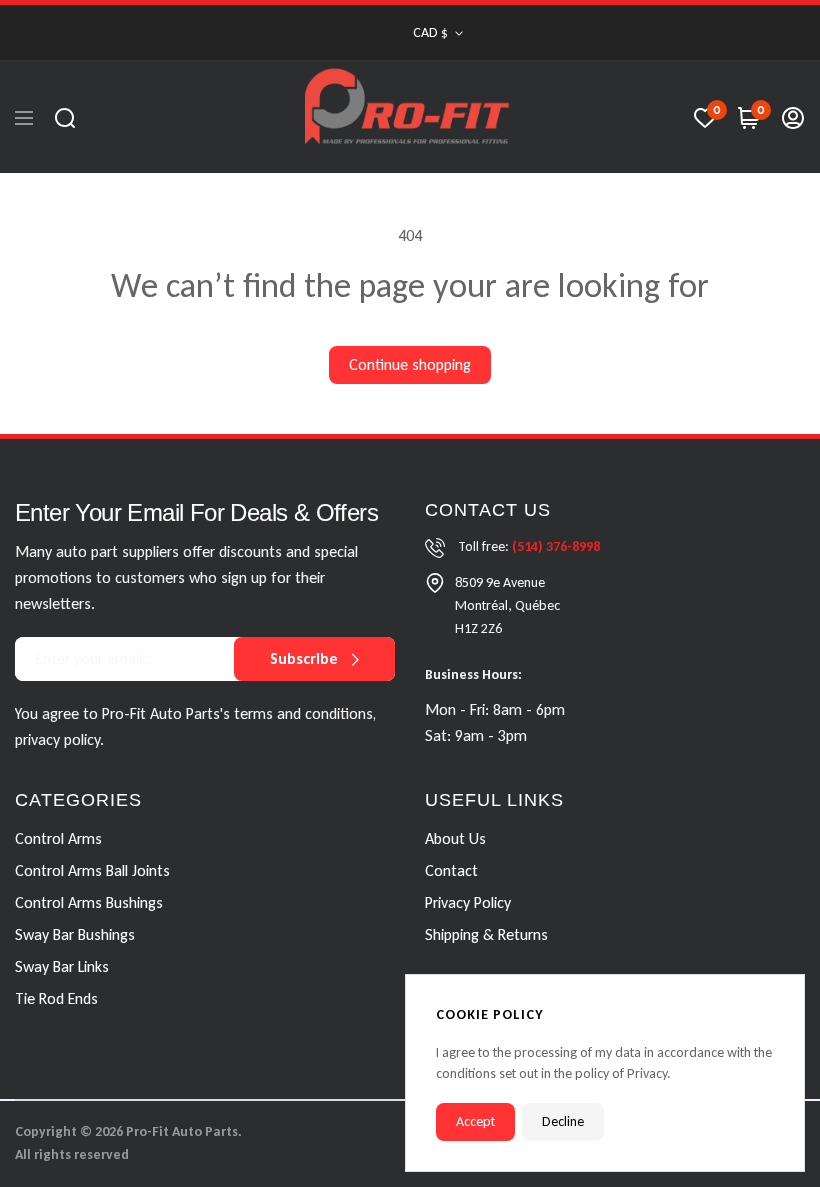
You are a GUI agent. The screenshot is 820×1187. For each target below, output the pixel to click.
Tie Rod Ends (56, 998)
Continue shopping (410, 364)
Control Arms (58, 838)
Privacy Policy (468, 902)
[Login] (793, 118)
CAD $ (430, 32)
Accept (475, 1121)
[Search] (65, 118)
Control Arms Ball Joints (92, 870)
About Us (455, 838)
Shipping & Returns (486, 934)
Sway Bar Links (62, 966)
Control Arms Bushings (89, 902)
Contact (451, 870)
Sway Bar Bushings (75, 934)
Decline (563, 1121)
